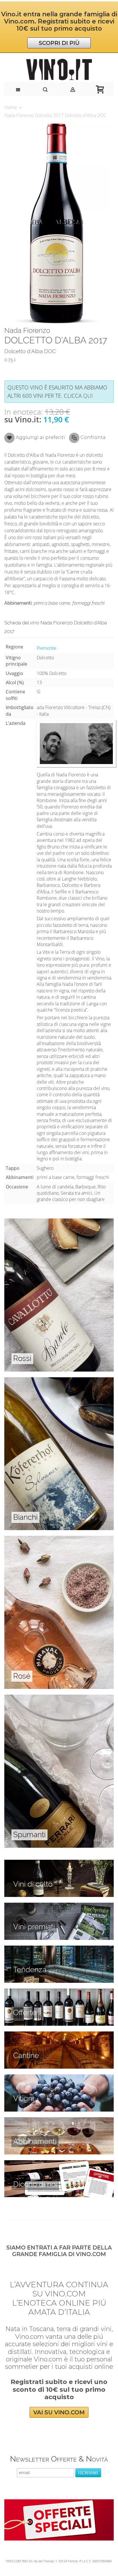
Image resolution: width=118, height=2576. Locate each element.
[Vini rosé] (59, 1539)
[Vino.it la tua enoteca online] (59, 70)
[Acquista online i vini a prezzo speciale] (59, 2502)
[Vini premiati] (59, 1906)
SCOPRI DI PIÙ (59, 43)
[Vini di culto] (59, 1863)
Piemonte (46, 648)
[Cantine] (59, 2035)
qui (88, 396)
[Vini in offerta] (59, 1992)
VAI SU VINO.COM (59, 2412)
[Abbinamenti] (59, 2120)
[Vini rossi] (59, 1222)
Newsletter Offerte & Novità (59, 2459)
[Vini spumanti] (59, 1698)
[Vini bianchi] (59, 1380)
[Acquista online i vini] (59, 2163)
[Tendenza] (59, 1949)
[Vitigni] (59, 2078)
